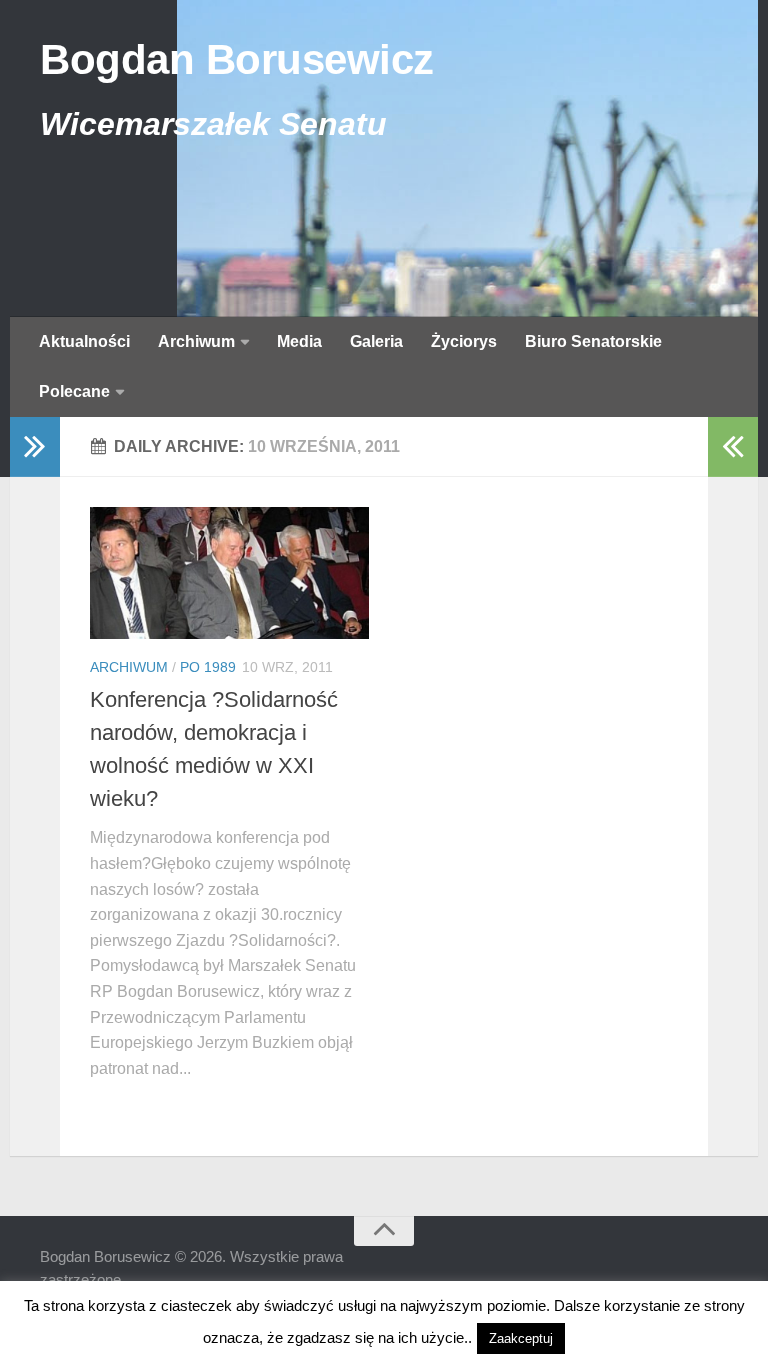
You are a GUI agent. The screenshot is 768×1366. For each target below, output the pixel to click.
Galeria (376, 341)
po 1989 (208, 667)
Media (299, 341)
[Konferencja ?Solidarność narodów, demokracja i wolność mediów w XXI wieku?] (229, 573)
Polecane (74, 391)
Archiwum (196, 341)
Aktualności (84, 341)
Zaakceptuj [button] (521, 1338)
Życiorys (464, 341)
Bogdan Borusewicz (237, 59)
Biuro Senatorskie (593, 341)
